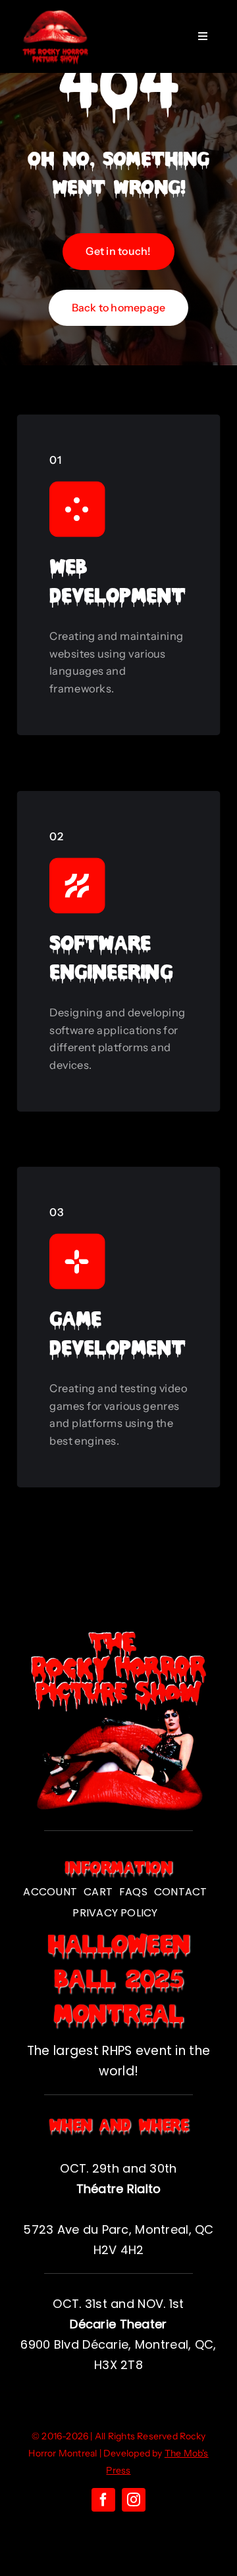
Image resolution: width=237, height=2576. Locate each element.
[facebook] (103, 2500)
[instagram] (134, 2500)
